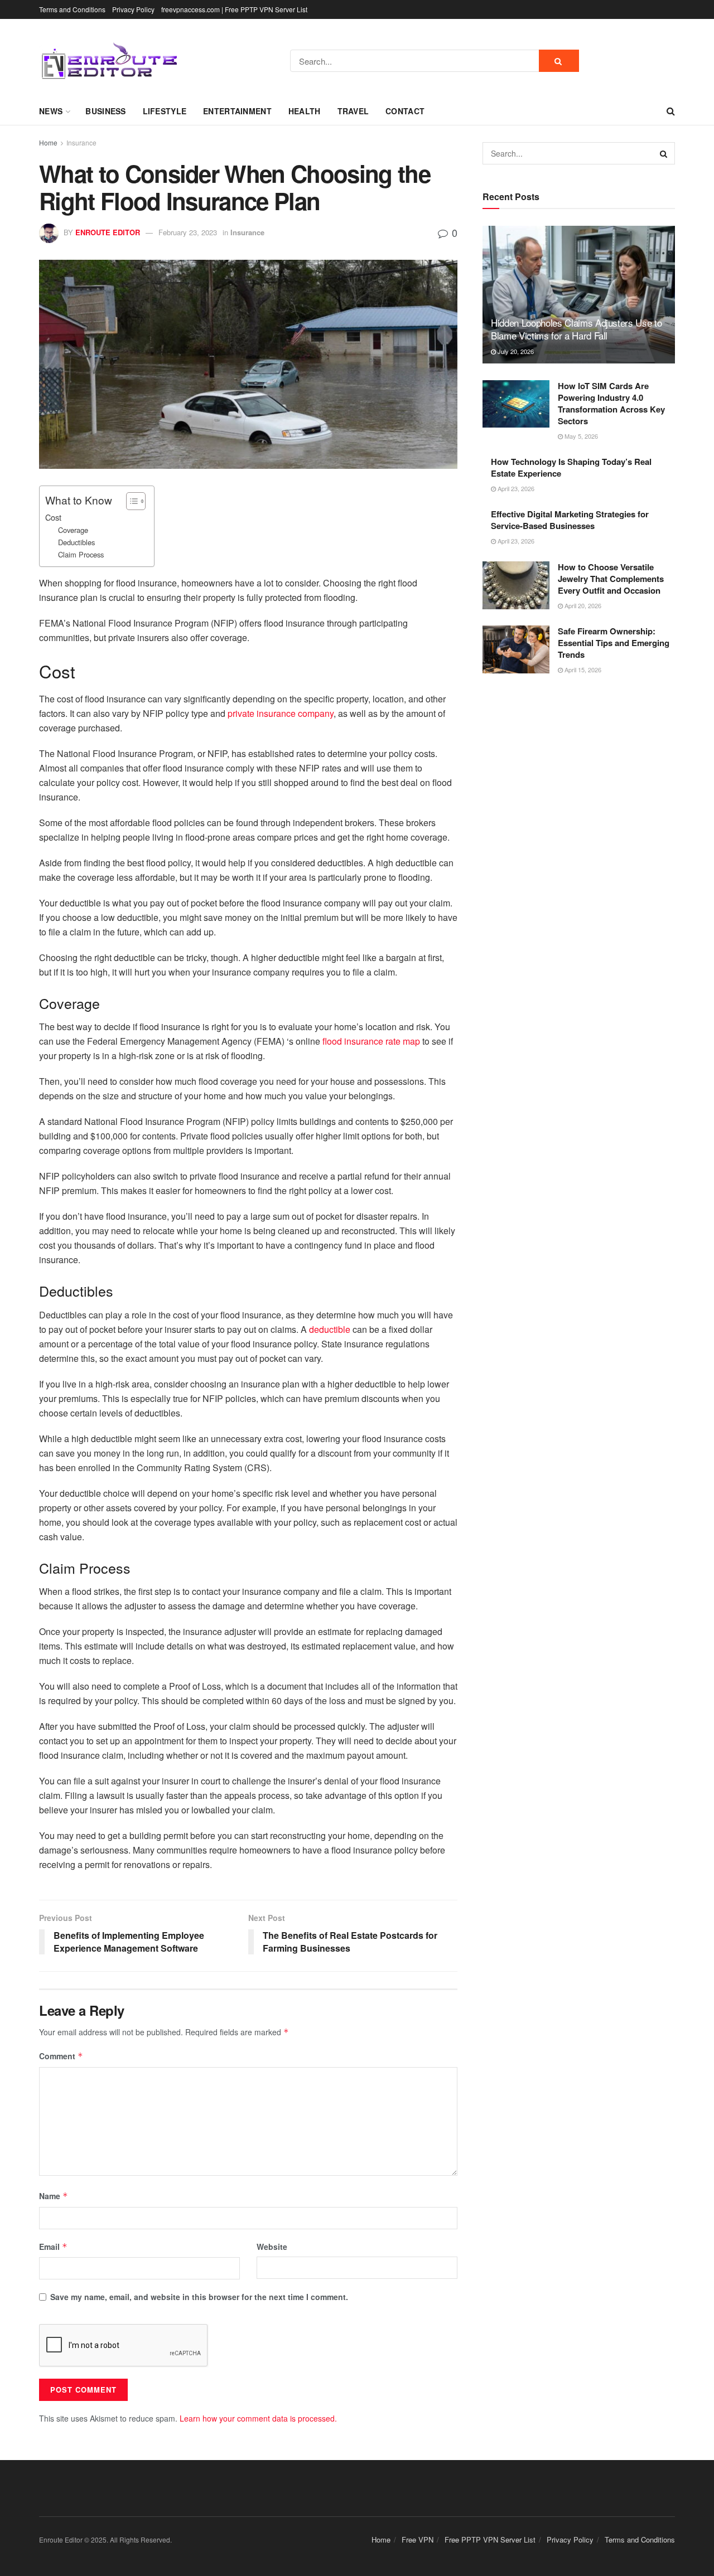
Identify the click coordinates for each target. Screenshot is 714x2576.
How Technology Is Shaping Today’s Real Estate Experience (571, 467)
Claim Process (81, 554)
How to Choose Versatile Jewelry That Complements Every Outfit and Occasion (611, 579)
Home (48, 142)
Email (53, 2247)
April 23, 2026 (515, 488)
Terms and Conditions (72, 9)
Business (105, 111)
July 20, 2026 (515, 351)
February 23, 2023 (188, 232)
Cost (53, 517)
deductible (330, 1329)
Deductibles (76, 542)
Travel (353, 111)
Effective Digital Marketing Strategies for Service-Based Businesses (570, 520)
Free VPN (418, 2539)
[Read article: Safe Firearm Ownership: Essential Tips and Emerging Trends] (516, 649)
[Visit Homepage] (109, 61)
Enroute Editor (108, 232)
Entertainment (237, 111)
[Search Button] (559, 61)
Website (272, 2247)
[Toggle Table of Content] (130, 501)
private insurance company (281, 713)
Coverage (73, 530)
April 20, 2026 (582, 605)
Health (305, 111)
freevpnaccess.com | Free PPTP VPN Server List (234, 9)
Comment (61, 2056)
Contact (405, 111)
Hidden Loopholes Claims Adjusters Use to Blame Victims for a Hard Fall (576, 329)
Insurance (81, 142)
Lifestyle (165, 111)
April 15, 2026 (582, 670)
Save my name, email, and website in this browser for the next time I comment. (199, 2297)
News (51, 111)
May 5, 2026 (580, 436)
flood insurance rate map (371, 1041)
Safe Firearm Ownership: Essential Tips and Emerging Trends (614, 643)
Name (54, 2196)
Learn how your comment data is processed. (258, 2418)
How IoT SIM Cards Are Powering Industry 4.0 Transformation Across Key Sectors (611, 403)
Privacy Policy (133, 9)
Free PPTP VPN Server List (490, 2539)
